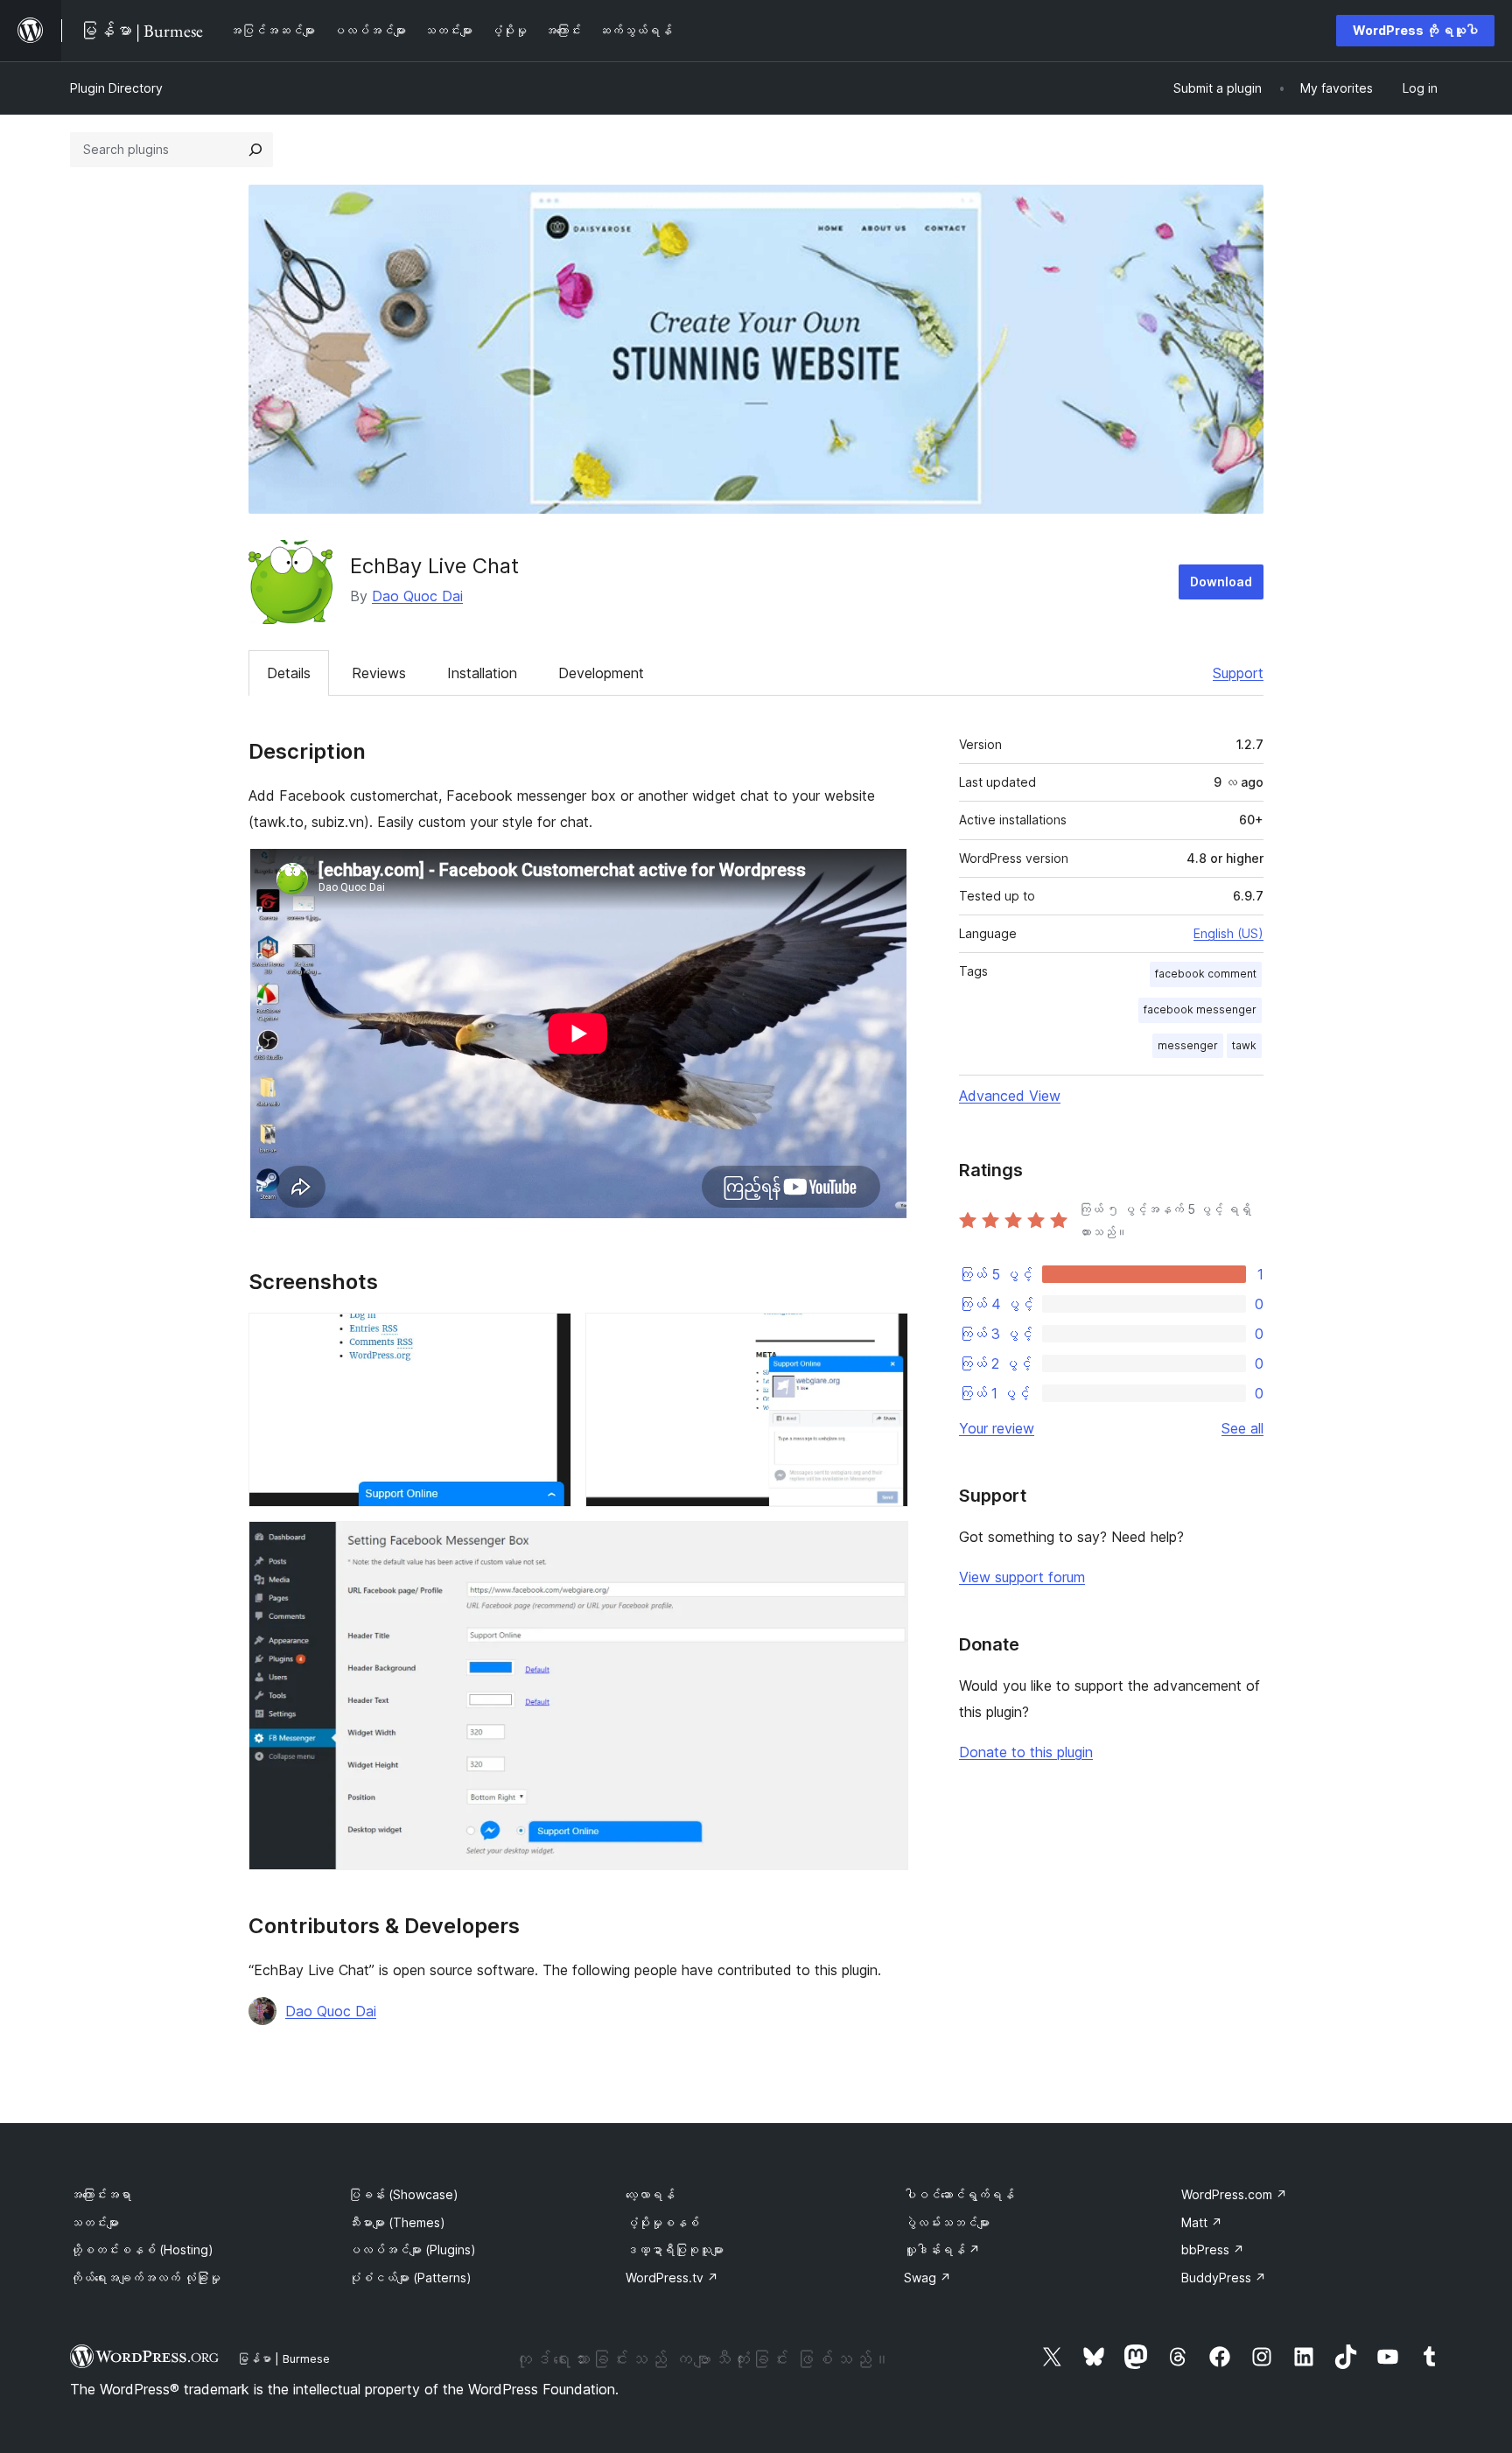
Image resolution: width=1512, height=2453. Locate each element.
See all (1242, 1428)
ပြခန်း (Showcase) (403, 2194)
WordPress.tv (672, 2278)
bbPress (1213, 2250)
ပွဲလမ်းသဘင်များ (947, 2222)
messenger (1188, 1045)
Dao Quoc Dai (417, 596)
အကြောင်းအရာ (101, 2194)
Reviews (379, 673)
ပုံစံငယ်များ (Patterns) (410, 2278)
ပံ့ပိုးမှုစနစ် (662, 2222)
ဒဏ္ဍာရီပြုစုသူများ (675, 2250)
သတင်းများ (94, 2222)
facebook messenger (1200, 1009)
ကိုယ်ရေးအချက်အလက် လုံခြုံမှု (145, 2278)
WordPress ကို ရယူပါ (1415, 30)
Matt (1202, 2222)
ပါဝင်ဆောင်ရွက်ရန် (959, 2194)
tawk (1244, 1045)
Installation (482, 673)
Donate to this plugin (1026, 1752)
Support (1238, 673)
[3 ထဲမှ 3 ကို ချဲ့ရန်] (885, 1545)
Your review (997, 1428)
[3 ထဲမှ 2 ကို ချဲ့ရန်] (885, 1336)
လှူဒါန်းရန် (942, 2250)
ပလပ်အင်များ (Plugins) (412, 2250)
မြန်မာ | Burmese (283, 2358)
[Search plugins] (255, 150)
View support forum (1022, 1577)
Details (289, 673)
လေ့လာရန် (650, 2194)
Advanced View (1010, 1096)
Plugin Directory (116, 88)
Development (601, 673)
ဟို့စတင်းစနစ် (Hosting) (142, 2250)
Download (1221, 582)
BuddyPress (1224, 2278)
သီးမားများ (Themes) (397, 2222)
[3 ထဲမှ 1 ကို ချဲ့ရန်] (548, 1336)
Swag (927, 2278)
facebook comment (1206, 974)
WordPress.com (1234, 2194)
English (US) (1228, 933)
